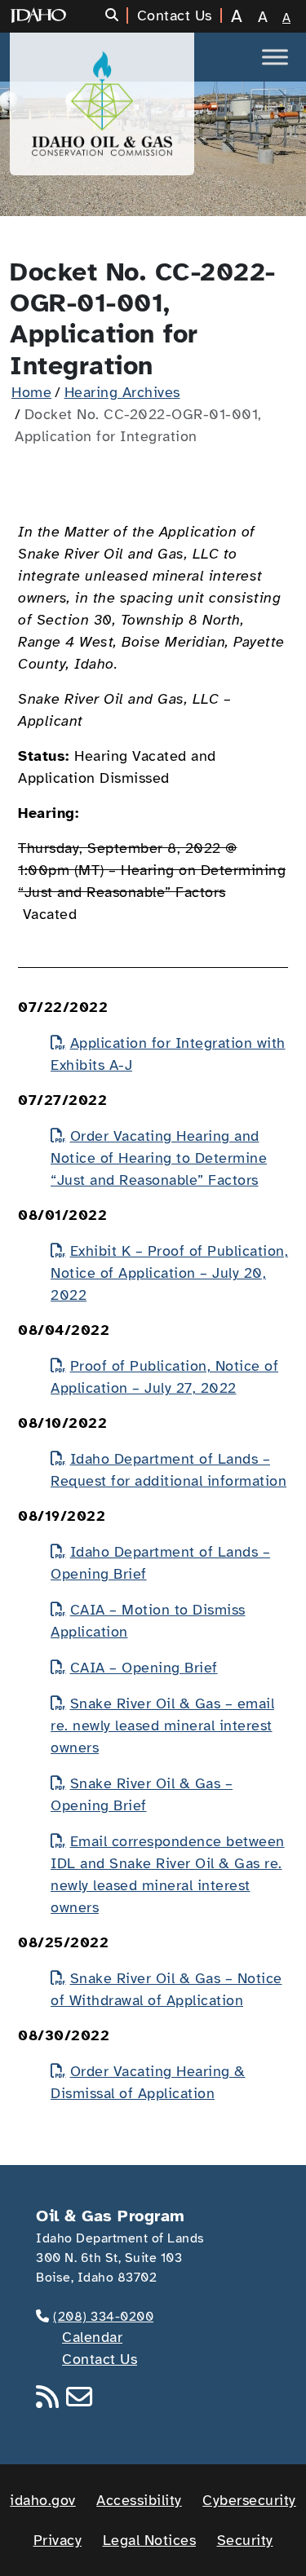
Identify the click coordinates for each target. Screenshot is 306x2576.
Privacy (58, 2540)
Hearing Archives (122, 392)
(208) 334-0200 (103, 2317)
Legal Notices (150, 2540)
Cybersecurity (249, 2500)
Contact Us (100, 2359)
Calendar (92, 2337)
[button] (117, 15)
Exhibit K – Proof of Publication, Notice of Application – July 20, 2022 (169, 1273)
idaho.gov (43, 2500)
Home (31, 392)
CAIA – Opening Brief (144, 1668)
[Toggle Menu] (275, 57)
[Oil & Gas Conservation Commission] (102, 104)
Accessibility (139, 2500)
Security (245, 2540)
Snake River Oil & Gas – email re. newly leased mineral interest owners (162, 1725)
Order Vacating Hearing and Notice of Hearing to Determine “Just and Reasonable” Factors (159, 1158)
